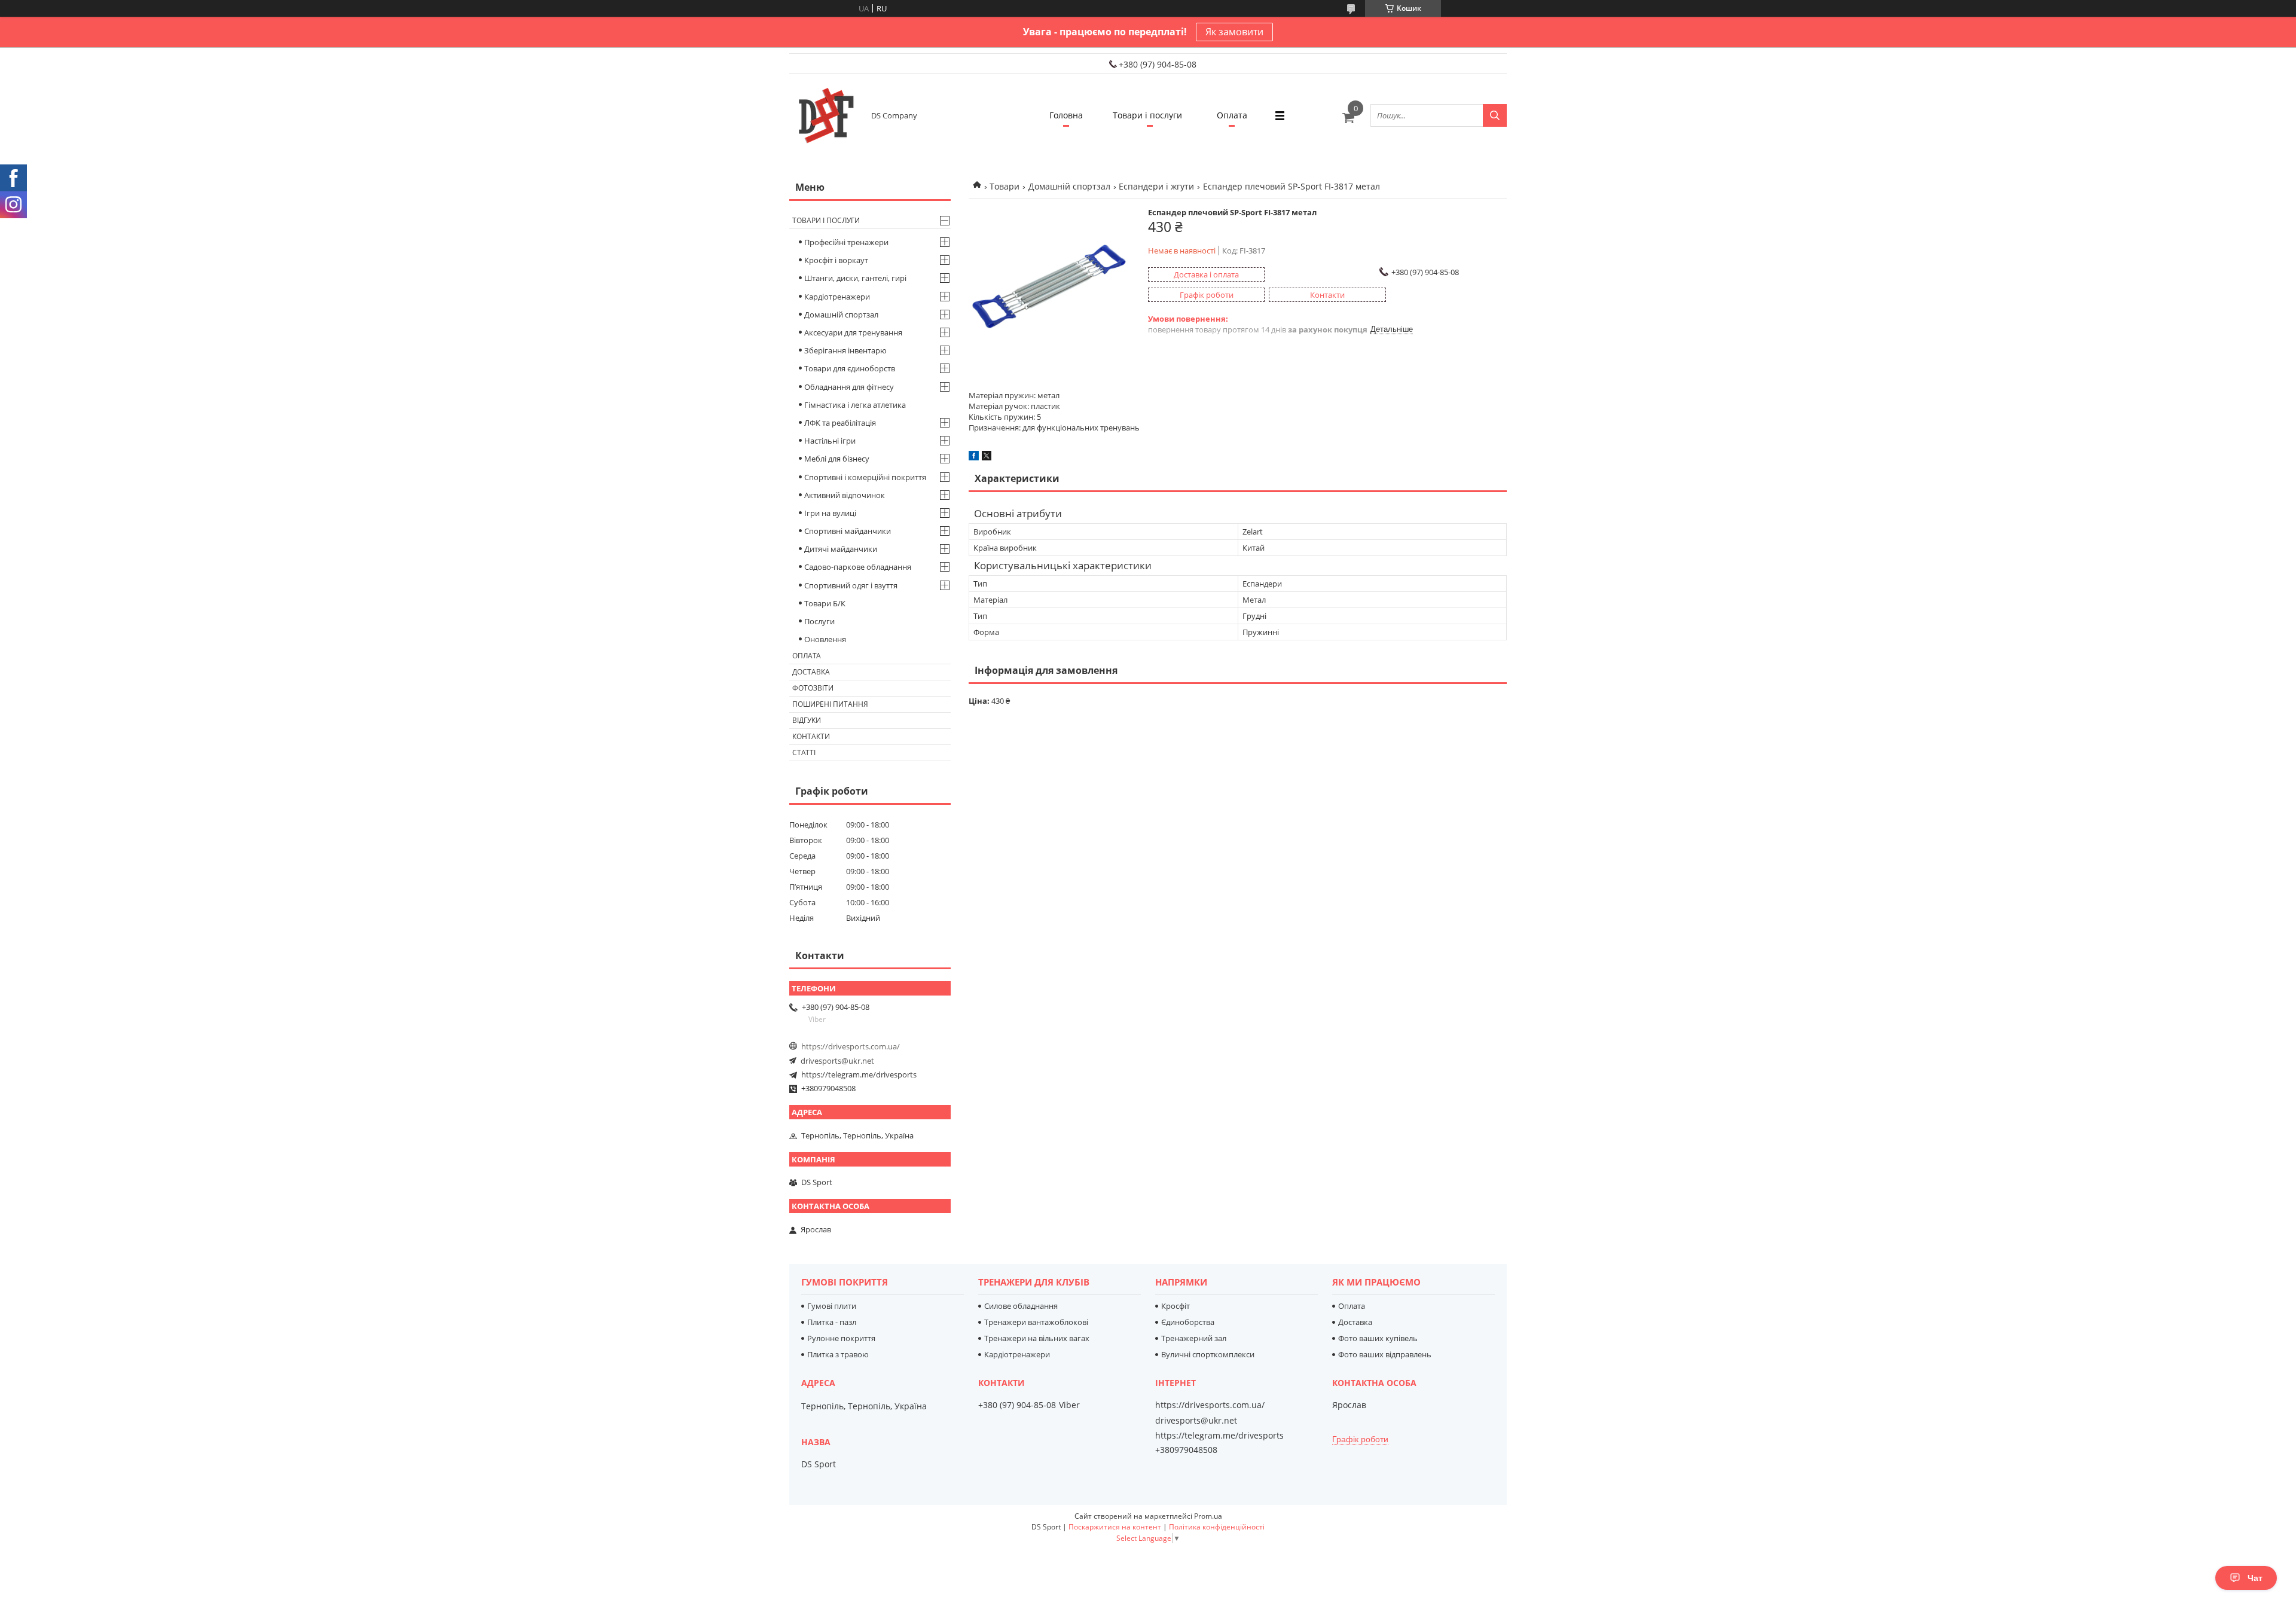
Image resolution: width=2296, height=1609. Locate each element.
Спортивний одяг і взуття (851, 585)
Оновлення (825, 639)
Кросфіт (1176, 1306)
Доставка (811, 672)
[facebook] (974, 457)
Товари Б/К (825, 603)
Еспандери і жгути (1156, 186)
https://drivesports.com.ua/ (851, 1046)
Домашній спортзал (1069, 186)
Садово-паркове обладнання (858, 567)
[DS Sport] (825, 115)
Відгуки (807, 720)
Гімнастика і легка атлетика (855, 405)
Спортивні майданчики (848, 531)
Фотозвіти (813, 688)
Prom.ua (1208, 1516)
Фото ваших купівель (1378, 1338)
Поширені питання (830, 704)
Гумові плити (832, 1306)
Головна (1066, 115)
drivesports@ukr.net (837, 1061)
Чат (2255, 1578)
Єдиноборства (1188, 1322)
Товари (1004, 186)
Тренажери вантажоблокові (1036, 1322)
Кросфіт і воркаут (836, 260)
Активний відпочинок (845, 495)
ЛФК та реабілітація (840, 423)
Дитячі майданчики (841, 549)
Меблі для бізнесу (837, 459)
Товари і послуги (1147, 115)
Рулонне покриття (841, 1338)
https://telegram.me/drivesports (859, 1074)
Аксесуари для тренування (853, 332)
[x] (987, 457)
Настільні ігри (830, 441)
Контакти (811, 736)
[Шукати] (1495, 115)
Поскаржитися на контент (1115, 1527)
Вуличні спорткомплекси (1208, 1354)
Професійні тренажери (846, 242)
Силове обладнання (1021, 1306)
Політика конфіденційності (1217, 1527)
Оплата (1232, 115)
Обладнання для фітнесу (849, 387)
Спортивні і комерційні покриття (865, 477)
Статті (804, 752)
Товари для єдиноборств (850, 368)
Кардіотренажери (837, 297)
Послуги (819, 621)
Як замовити (1234, 32)
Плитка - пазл (832, 1322)
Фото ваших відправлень (1385, 1354)
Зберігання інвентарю (845, 350)
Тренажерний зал (1194, 1338)
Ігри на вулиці (830, 513)
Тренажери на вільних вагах (1037, 1338)
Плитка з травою (838, 1354)
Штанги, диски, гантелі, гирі (855, 278)
